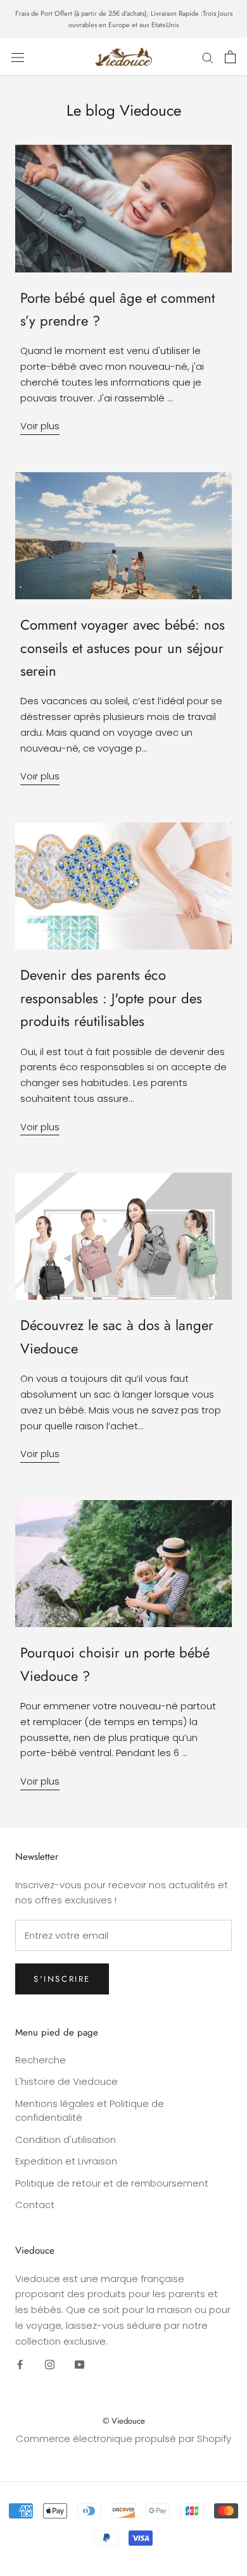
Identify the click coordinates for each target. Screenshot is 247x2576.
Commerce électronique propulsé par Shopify (123, 2439)
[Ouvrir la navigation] (18, 57)
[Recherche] (208, 57)
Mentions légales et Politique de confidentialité (90, 2111)
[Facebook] (20, 2364)
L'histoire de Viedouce (66, 2081)
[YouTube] (79, 2364)
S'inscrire (62, 1979)
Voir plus (40, 426)
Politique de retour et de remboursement (112, 2183)
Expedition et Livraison (66, 2161)
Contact (35, 2205)
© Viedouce (124, 2421)
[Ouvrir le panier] (230, 57)
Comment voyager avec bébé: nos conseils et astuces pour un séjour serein (123, 648)
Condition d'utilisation (66, 2140)
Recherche (41, 2060)
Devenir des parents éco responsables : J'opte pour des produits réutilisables (111, 998)
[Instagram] (50, 2364)
